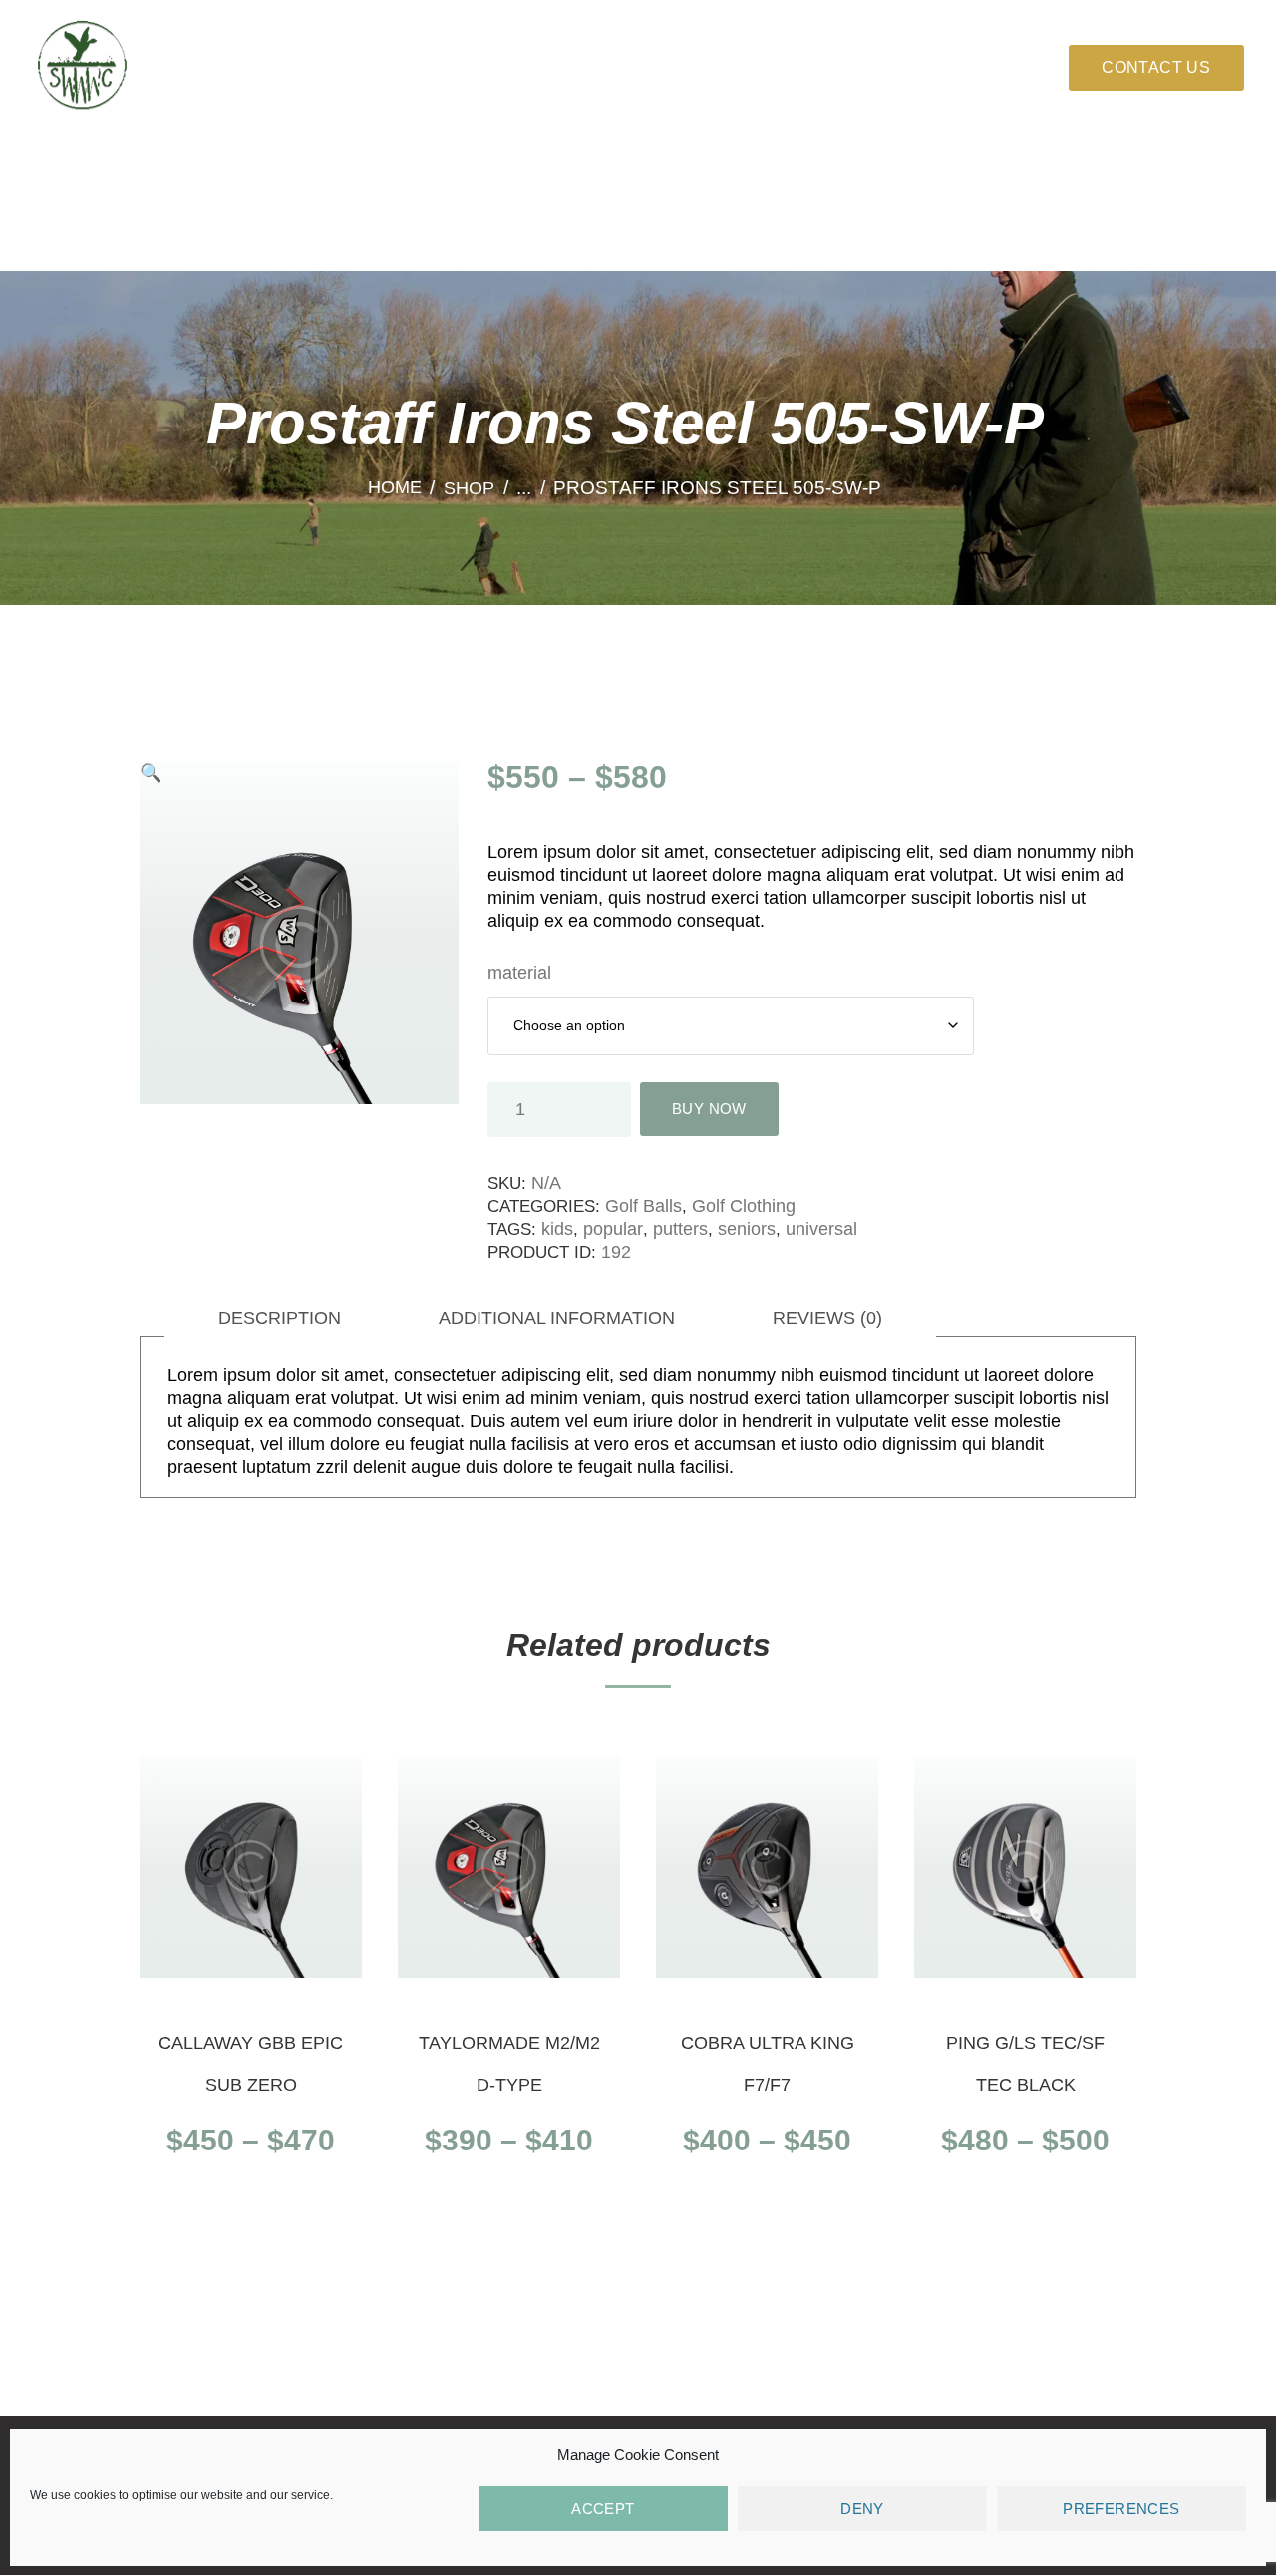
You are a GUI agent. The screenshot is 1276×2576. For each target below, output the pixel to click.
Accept (603, 2509)
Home (395, 488)
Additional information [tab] (557, 1318)
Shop (469, 488)
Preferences (1121, 2509)
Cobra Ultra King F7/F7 (768, 2064)
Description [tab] (280, 1318)
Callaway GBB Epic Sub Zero (251, 2064)
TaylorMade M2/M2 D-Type (509, 2064)
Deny (862, 2509)
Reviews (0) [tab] (827, 1318)
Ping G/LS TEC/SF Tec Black (1025, 2064)
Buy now (251, 2210)
